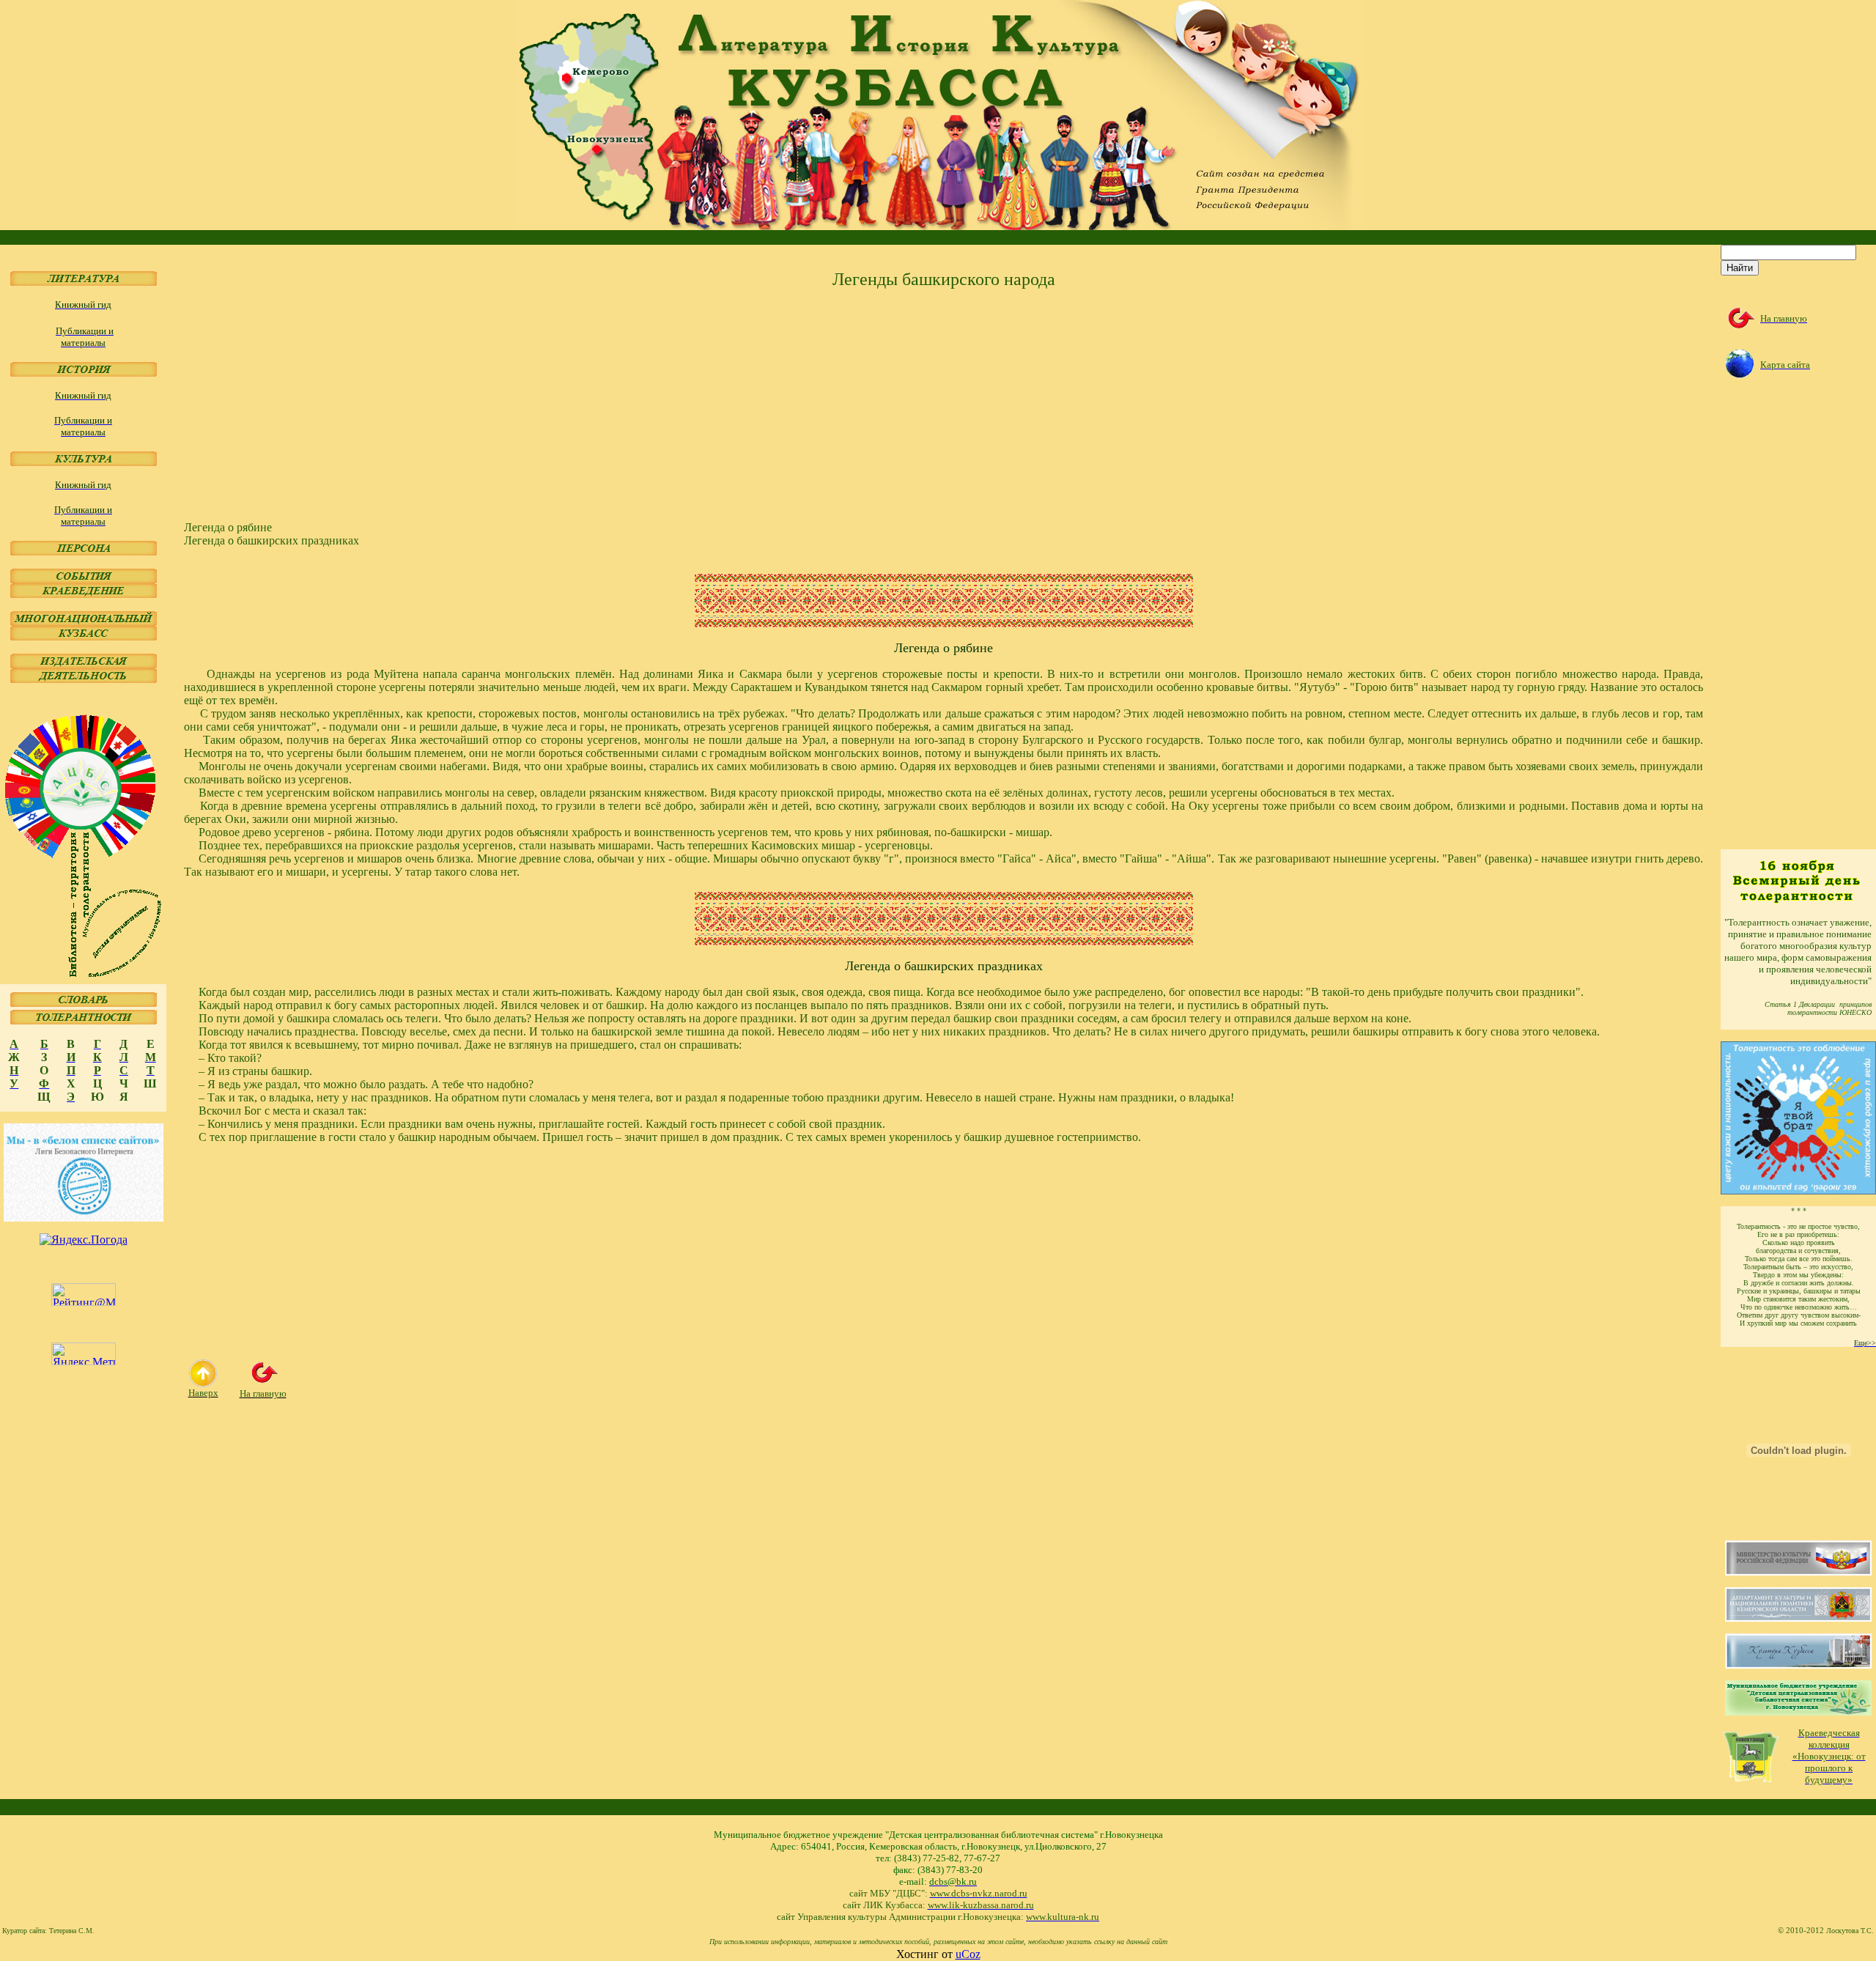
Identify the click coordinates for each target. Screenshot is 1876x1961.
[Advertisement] (624, 405)
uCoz (968, 1954)
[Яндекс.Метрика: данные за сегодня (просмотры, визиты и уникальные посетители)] (84, 1354)
